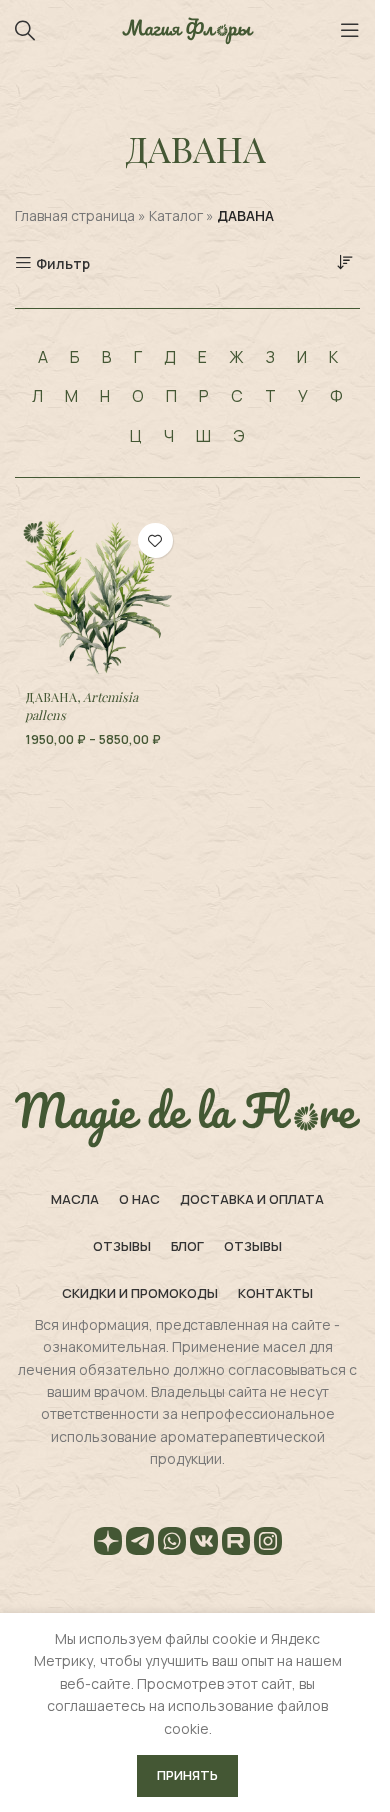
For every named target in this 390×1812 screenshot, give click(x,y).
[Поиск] (25, 30)
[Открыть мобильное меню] (350, 30)
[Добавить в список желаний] (155, 540)
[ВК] (204, 1544)
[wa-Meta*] (172, 1544)
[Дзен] (108, 1544)
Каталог (176, 215)
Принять (187, 1775)
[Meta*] (268, 1544)
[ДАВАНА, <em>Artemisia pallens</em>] (99, 597)
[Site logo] (188, 28)
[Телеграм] (140, 1544)
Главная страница (75, 215)
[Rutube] (236, 1544)
